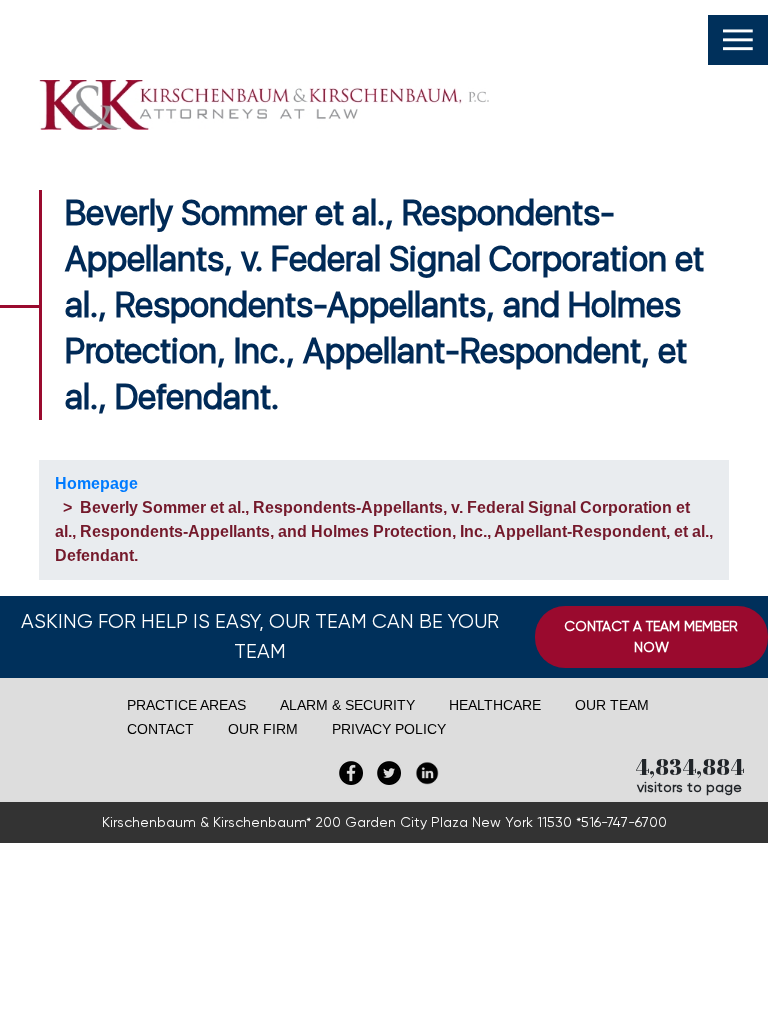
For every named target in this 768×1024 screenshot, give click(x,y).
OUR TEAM (612, 705)
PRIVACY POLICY (389, 729)
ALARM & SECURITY (347, 705)
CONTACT (160, 729)
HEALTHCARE (495, 705)
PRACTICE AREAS (186, 705)
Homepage (96, 483)
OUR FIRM (263, 729)
